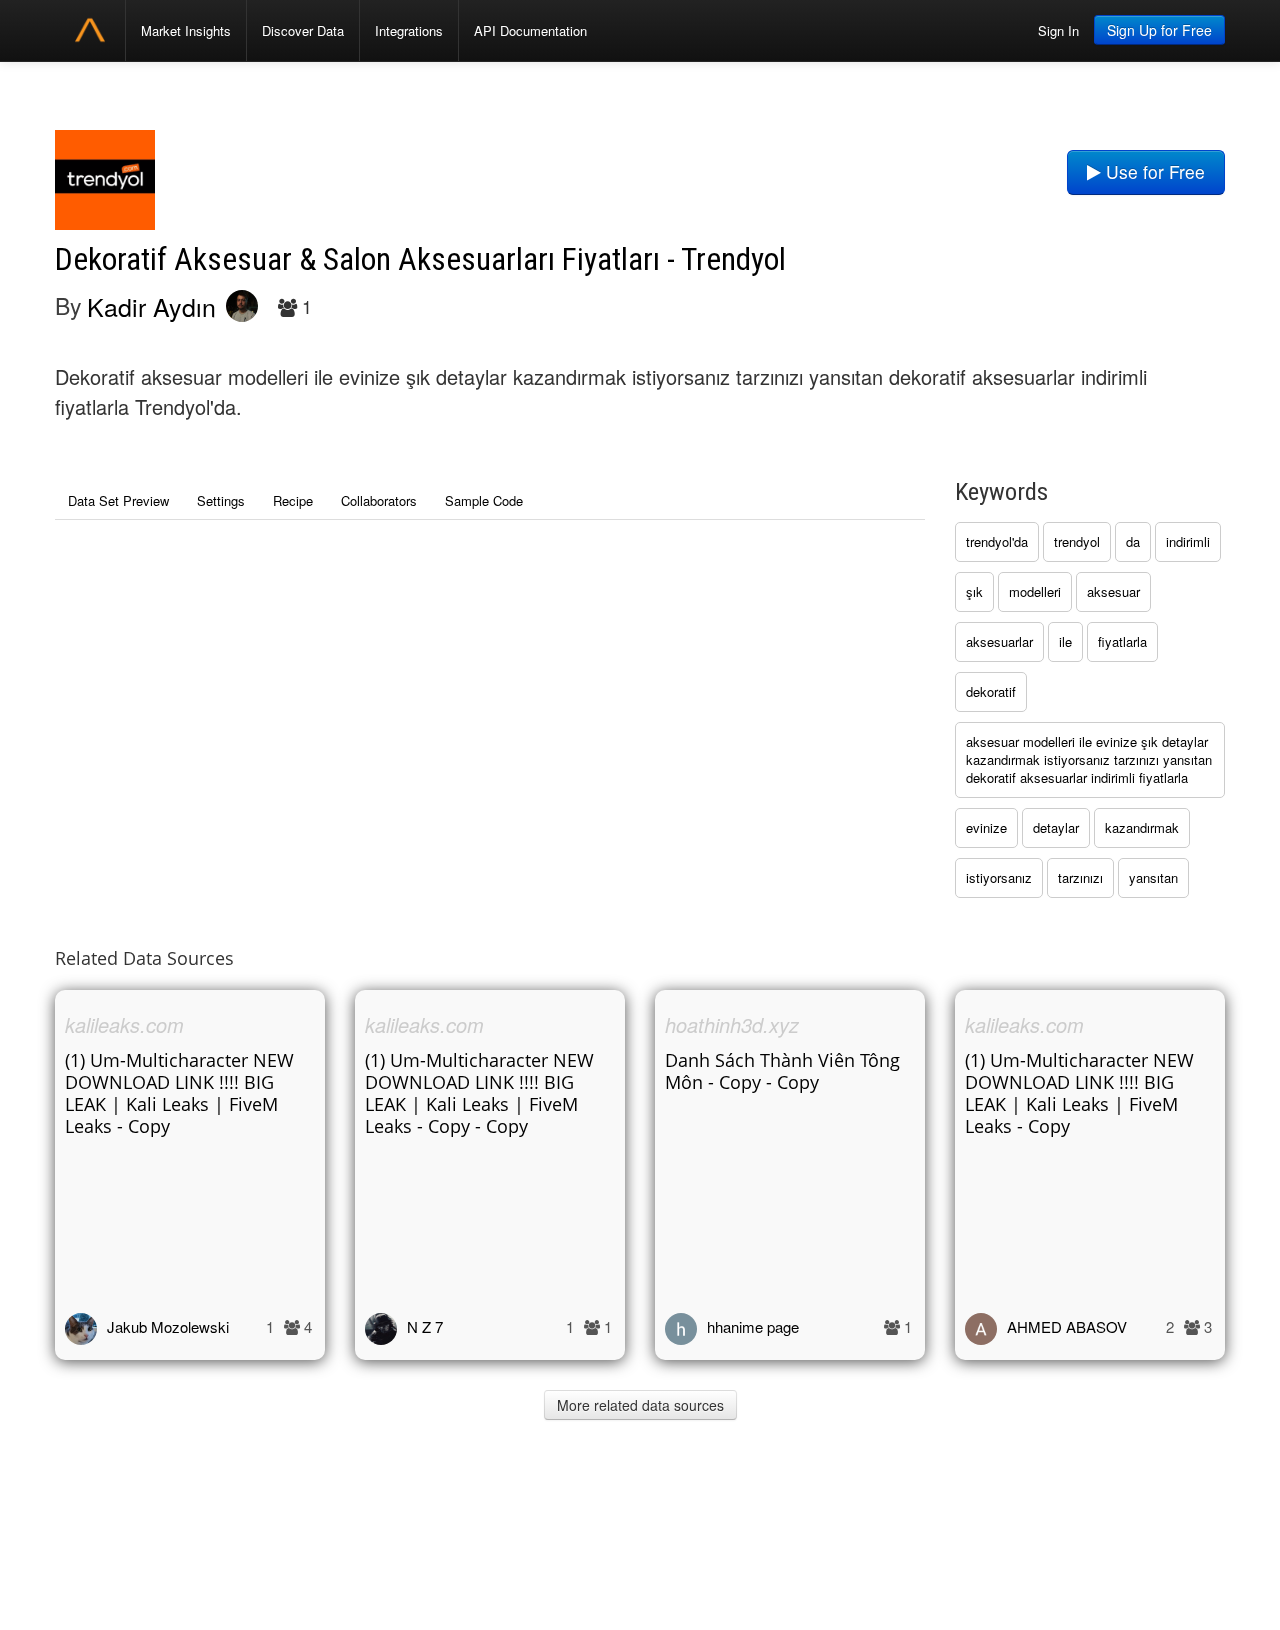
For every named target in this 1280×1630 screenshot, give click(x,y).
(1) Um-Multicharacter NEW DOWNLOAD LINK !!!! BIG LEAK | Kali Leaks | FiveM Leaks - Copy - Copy (479, 1093)
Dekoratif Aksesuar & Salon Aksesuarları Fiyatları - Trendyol (420, 259)
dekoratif (991, 691)
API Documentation (530, 30)
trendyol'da (997, 541)
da (1133, 541)
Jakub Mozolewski (168, 1326)
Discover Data (303, 30)
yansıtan (1153, 877)
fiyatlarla (1122, 641)
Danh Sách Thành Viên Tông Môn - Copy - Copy (782, 1071)
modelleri (1035, 591)
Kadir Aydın (151, 306)
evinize (986, 827)
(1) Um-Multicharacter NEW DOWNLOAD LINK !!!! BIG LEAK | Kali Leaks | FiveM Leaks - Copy (179, 1093)
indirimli (1188, 541)
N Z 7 (425, 1326)
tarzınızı (1080, 877)
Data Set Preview (118, 500)
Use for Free (1153, 171)
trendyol (1077, 541)
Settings (221, 500)
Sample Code (484, 500)
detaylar (1056, 827)
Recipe (293, 500)
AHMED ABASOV (1067, 1326)
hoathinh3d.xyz (732, 1024)
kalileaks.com (124, 1024)
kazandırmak (1142, 827)
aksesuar (1113, 591)
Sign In (1058, 30)
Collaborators (379, 500)
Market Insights (186, 30)
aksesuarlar (999, 641)
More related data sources (640, 1405)
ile (1065, 641)
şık (974, 591)
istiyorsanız (999, 877)
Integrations (409, 30)
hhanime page (753, 1326)
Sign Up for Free (1159, 30)
